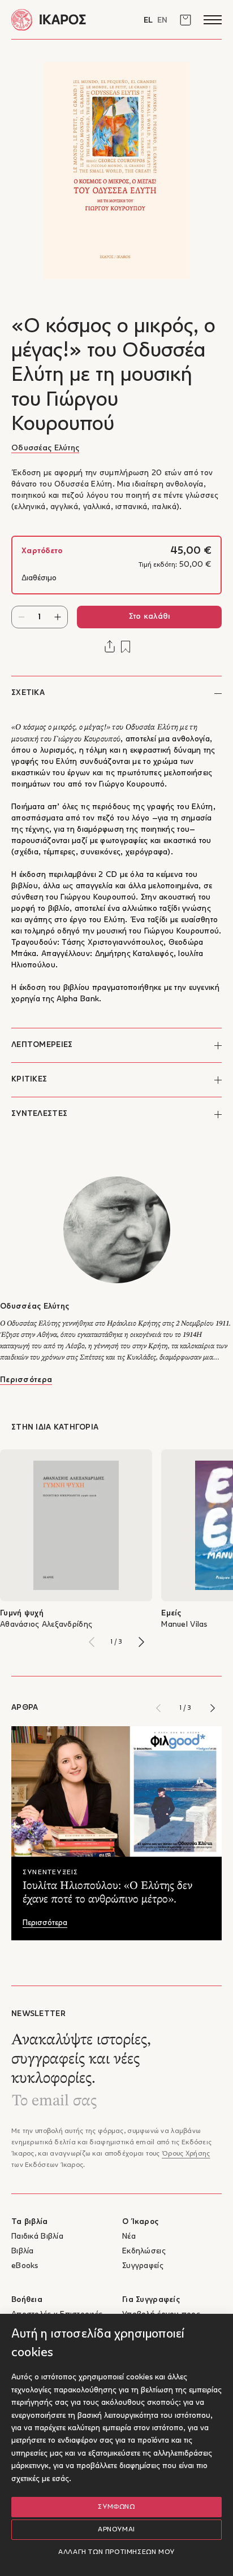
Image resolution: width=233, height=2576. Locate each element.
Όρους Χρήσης (186, 2154)
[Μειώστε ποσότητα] (21, 617)
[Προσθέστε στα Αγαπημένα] (126, 647)
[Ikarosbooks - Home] (64, 19)
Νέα (129, 2237)
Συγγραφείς (143, 2266)
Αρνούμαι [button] (116, 2530)
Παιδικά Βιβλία (37, 2237)
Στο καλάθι (150, 617)
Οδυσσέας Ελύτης (45, 448)
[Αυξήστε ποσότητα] (58, 617)
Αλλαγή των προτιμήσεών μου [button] (116, 2552)
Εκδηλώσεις (144, 2251)
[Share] (110, 646)
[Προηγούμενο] (92, 1642)
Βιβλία (23, 2251)
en (162, 21)
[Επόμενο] (141, 1642)
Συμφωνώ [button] (116, 2507)
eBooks (25, 2266)
